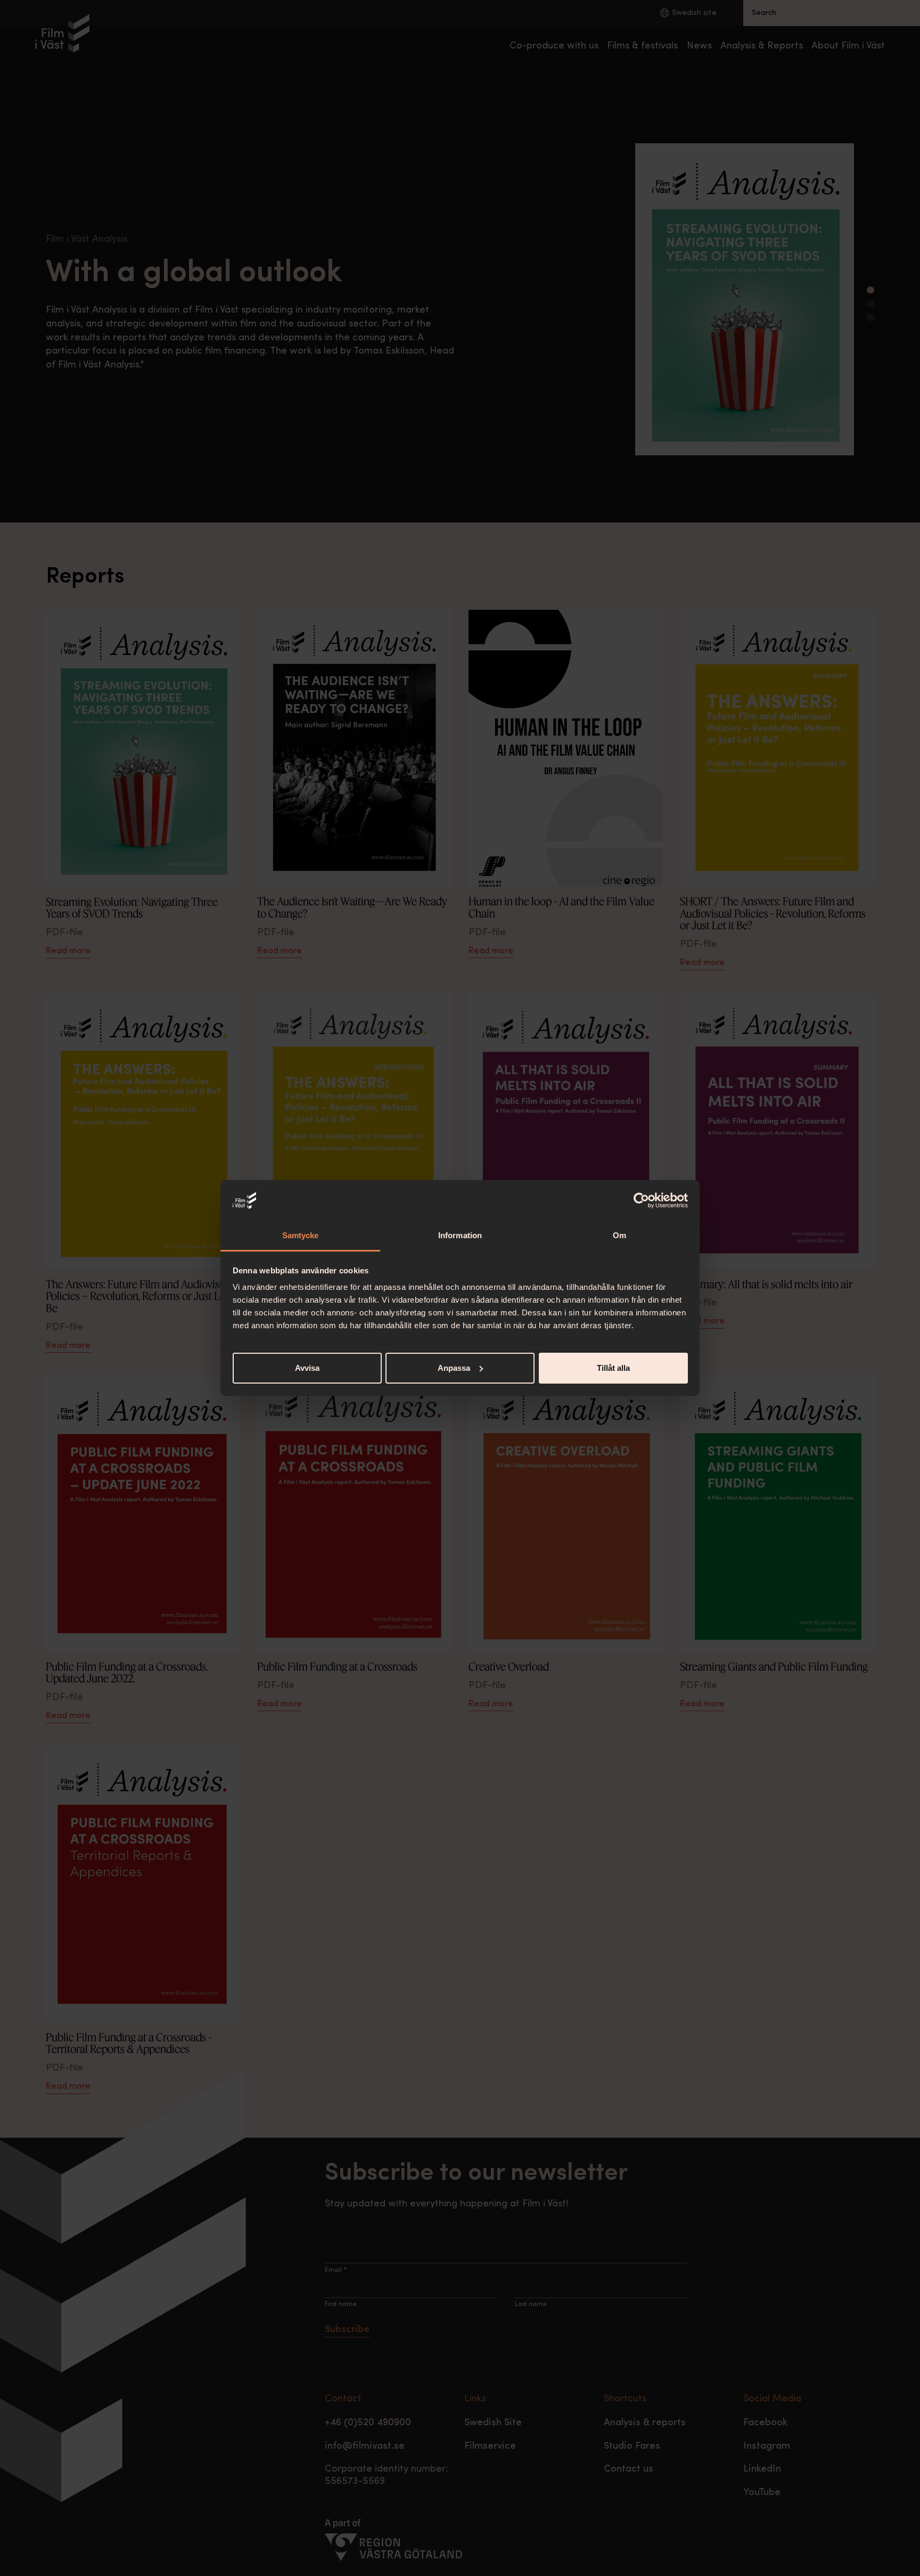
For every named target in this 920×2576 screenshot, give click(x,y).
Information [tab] (460, 1235)
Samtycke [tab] (301, 1235)
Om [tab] (619, 1235)
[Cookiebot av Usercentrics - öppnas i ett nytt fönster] (641, 1200)
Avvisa (307, 1368)
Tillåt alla (613, 1368)
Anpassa (454, 1368)
